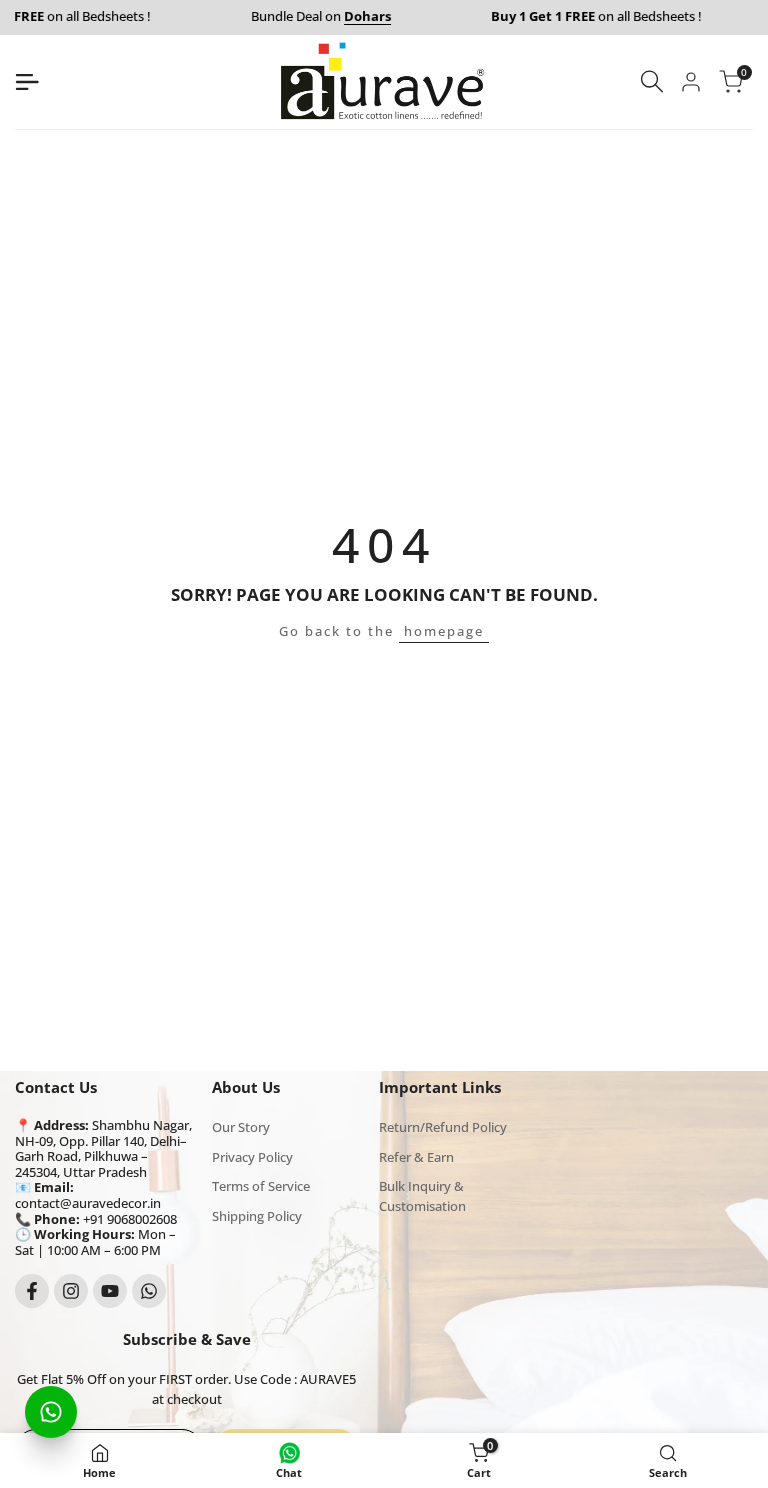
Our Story (241, 1127)
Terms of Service (261, 1186)
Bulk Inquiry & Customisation (422, 1196)
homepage (444, 631)
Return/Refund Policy (443, 1127)
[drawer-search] (652, 81)
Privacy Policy (252, 1157)
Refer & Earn (416, 1157)
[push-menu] (27, 82)
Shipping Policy (257, 1216)
